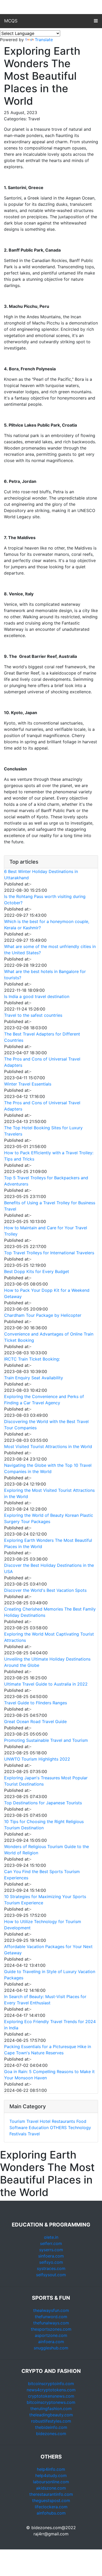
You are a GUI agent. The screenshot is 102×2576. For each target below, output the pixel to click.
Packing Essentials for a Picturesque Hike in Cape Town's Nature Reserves (48, 2050)
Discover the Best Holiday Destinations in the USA (49, 1568)
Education (39, 2128)
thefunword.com (51, 2317)
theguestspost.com (51, 2500)
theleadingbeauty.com (51, 2415)
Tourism (17, 2121)
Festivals (18, 2134)
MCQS (11, 21)
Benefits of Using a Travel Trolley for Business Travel (50, 1206)
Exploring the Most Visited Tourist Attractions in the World (49, 1493)
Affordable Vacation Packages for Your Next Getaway (48, 1950)
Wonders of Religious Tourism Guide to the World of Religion (47, 1850)
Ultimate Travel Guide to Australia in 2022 (46, 1684)
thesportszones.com (51, 2329)
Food (81, 2121)
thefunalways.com (51, 2323)
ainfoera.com (51, 2342)
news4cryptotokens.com (51, 2390)
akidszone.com (51, 2488)
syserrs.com (51, 2250)
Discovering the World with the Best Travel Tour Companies (46, 1425)
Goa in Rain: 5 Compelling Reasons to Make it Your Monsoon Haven (49, 2075)
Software (18, 2128)
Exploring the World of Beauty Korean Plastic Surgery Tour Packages (49, 1518)
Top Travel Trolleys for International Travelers (49, 1253)
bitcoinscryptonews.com (51, 2402)
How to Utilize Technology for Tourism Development (43, 1925)
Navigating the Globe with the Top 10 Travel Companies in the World (48, 1468)
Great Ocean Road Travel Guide (35, 1722)
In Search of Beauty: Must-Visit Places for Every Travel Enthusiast (45, 2000)
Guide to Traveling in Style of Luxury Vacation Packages (50, 1975)
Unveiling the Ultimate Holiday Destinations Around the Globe (47, 1662)
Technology (80, 2128)
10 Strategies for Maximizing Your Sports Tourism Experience (45, 1900)
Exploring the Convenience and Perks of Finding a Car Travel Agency (44, 1400)
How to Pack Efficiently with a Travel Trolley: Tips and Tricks (49, 1156)
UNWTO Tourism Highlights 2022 (37, 1759)
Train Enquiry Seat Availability (34, 1378)
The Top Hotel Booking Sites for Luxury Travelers (43, 1131)
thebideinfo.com (51, 2427)
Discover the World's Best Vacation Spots (45, 1590)
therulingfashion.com (51, 2409)
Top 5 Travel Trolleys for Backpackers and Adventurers (46, 1181)
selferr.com (51, 2243)
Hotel (45, 2121)
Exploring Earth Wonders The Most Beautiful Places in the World (48, 1543)
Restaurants (63, 2121)
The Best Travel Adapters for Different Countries (42, 1037)
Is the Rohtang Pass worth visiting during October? (45, 900)
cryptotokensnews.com (51, 2396)
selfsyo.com (51, 2262)
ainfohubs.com (51, 2513)
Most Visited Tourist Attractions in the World (48, 1446)
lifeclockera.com (51, 2507)
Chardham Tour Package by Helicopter (43, 1315)
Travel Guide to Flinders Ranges (36, 1703)
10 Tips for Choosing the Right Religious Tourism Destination (44, 1825)
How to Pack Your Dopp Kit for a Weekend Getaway (47, 1293)
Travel (32, 2121)
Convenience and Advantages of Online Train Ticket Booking (49, 1337)
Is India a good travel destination (37, 996)
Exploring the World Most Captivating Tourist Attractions (49, 1637)
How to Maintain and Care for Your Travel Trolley (46, 1231)
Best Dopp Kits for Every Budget (37, 1271)
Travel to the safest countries (33, 1015)
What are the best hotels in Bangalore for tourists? (45, 975)
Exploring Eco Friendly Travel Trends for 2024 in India (50, 2025)
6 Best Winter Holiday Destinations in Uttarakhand (41, 875)
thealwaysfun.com (51, 2310)
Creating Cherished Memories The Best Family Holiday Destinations (50, 1612)
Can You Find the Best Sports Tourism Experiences (42, 1875)
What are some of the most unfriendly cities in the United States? (50, 950)
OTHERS (58, 2128)
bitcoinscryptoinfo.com (51, 2384)
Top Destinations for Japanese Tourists (43, 1803)
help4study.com (51, 2475)
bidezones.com (51, 2434)
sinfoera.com (51, 2256)
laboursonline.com (51, 2482)
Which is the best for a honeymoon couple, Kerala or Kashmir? (47, 925)
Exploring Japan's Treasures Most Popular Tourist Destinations (46, 1781)
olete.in (51, 2237)
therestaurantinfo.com (51, 2494)
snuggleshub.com (51, 2348)
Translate (44, 40)
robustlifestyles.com (51, 2421)
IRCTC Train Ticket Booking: (32, 1359)
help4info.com (51, 2469)
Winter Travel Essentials (28, 1084)
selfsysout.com (51, 2275)
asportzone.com (51, 2335)
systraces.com (51, 2268)
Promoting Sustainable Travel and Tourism (46, 1740)
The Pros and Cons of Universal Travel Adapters (42, 1062)
